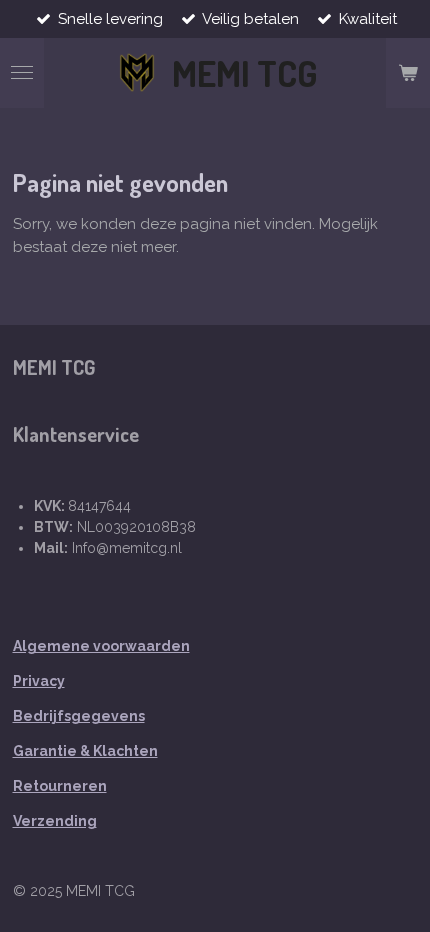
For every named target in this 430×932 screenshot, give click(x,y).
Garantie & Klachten (85, 751)
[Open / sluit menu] (22, 73)
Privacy (39, 681)
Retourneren (60, 786)
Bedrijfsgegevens (79, 716)
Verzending (55, 821)
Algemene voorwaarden (101, 646)
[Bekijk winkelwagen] (408, 73)
